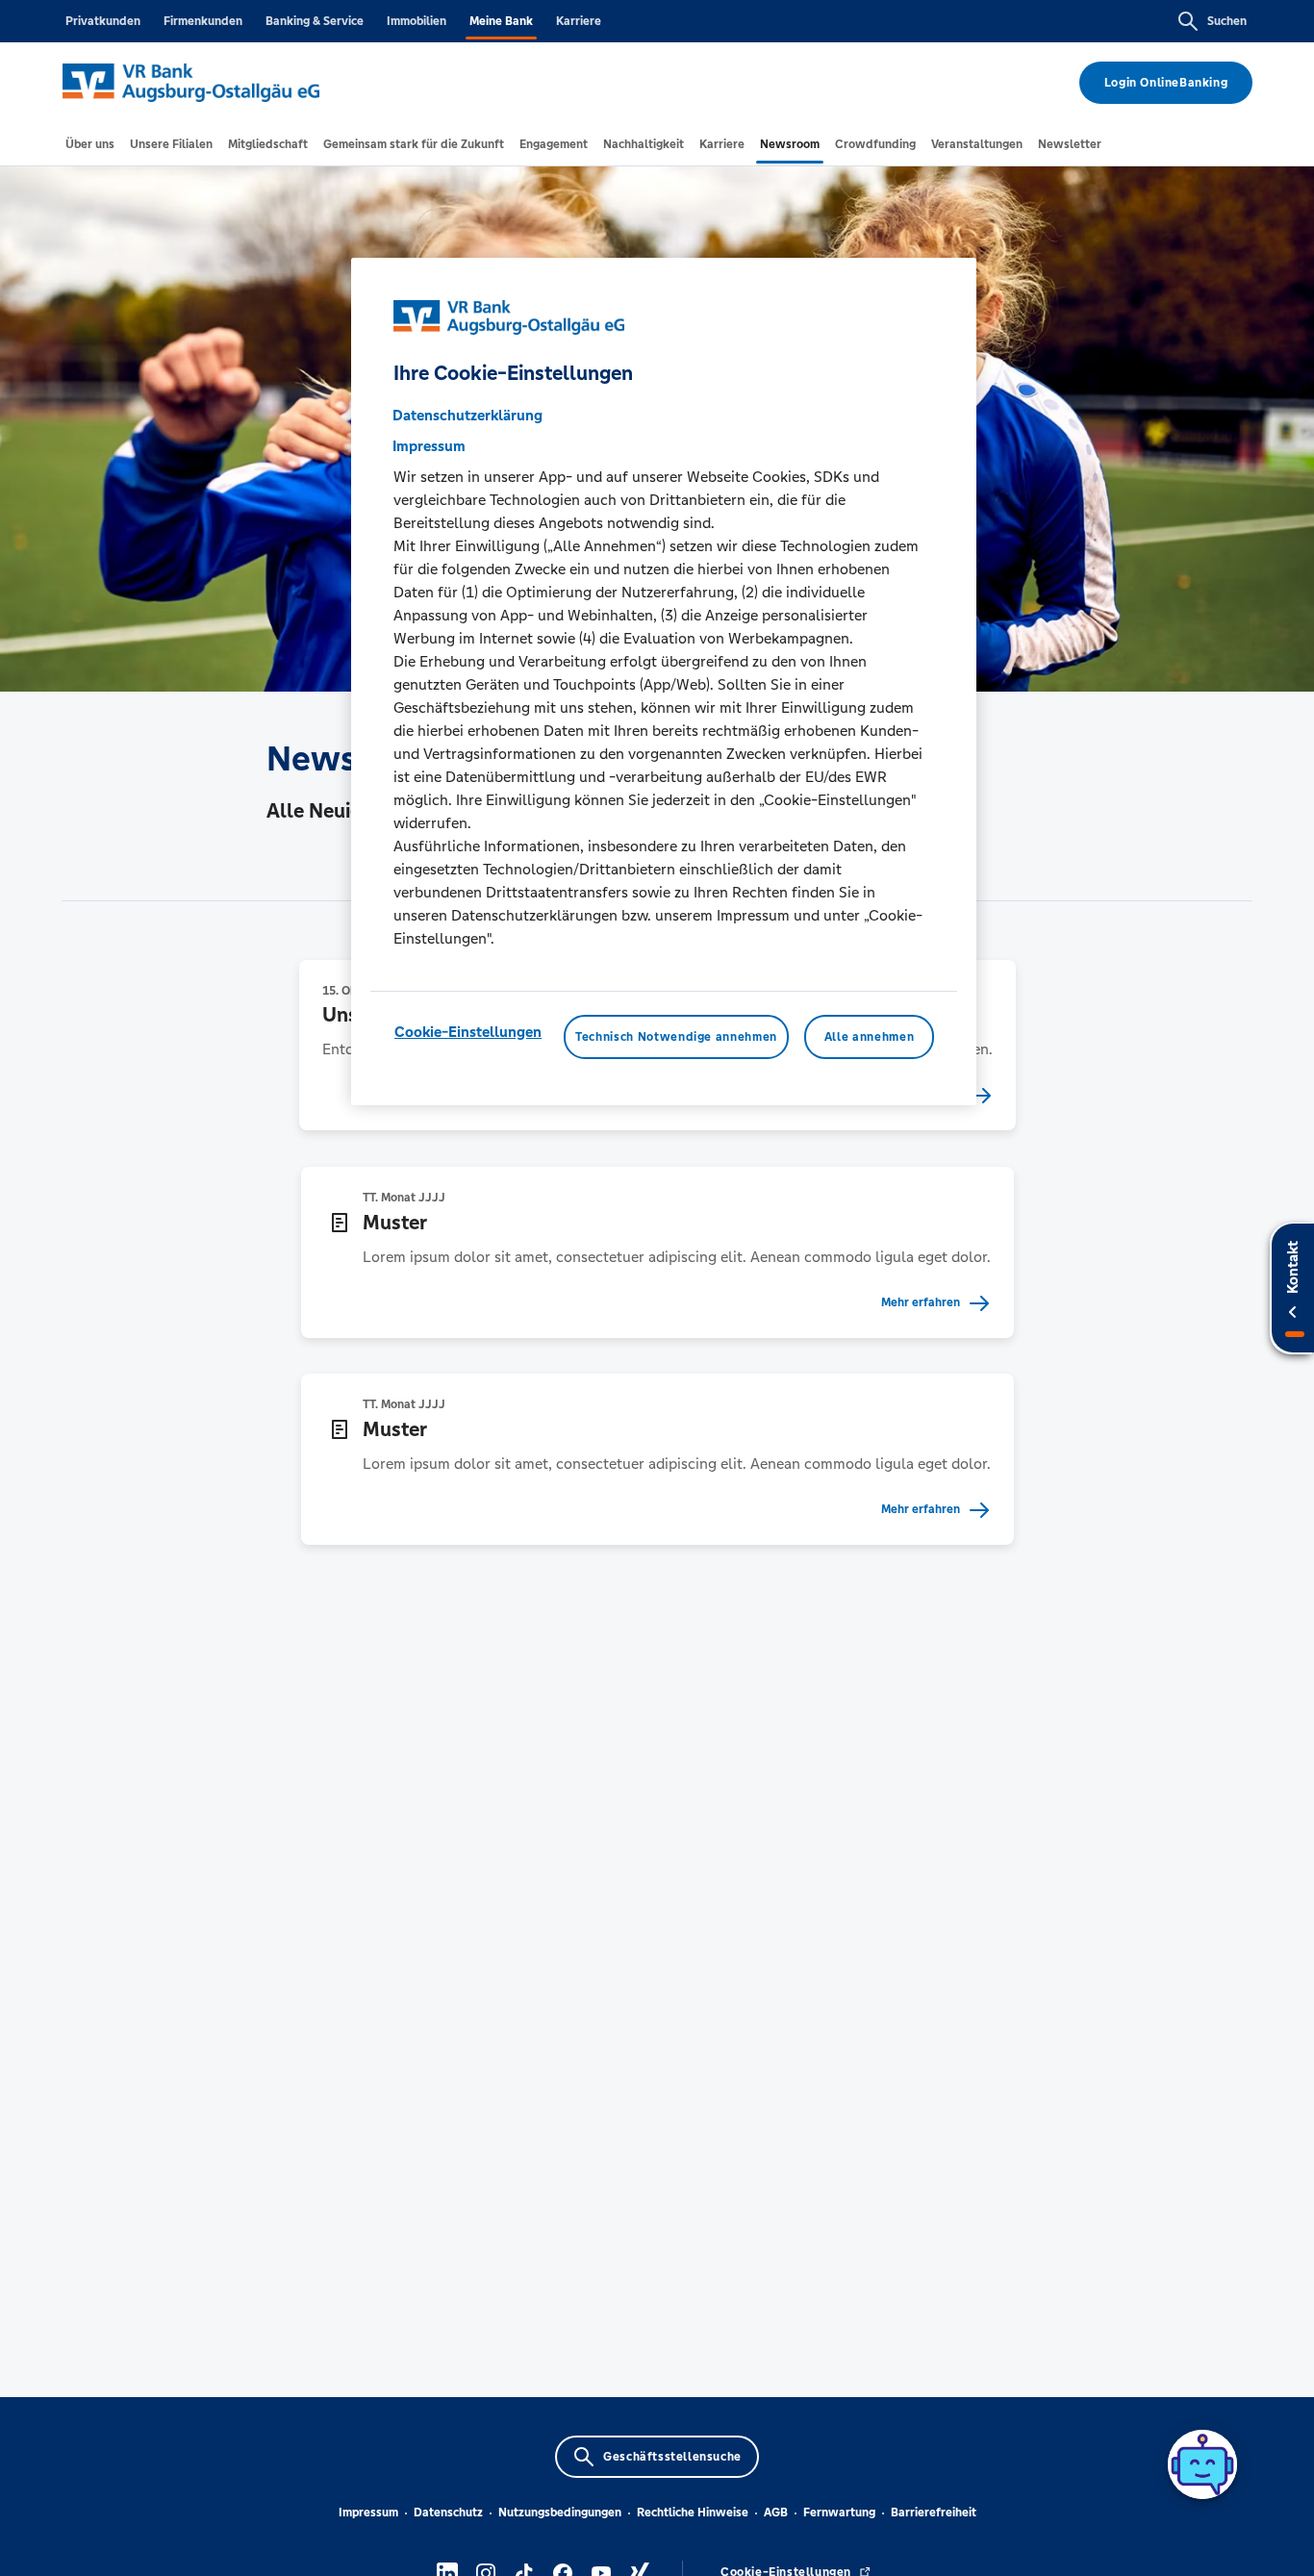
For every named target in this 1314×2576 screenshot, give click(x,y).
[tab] (90, 144)
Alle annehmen (869, 1037)
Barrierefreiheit (934, 2513)
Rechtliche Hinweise (693, 2513)
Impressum (368, 2513)
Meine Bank (501, 21)
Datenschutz (448, 2513)
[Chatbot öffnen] (1202, 2464)
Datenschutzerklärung (467, 415)
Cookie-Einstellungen (468, 1032)
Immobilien (417, 21)
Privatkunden (103, 21)
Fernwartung (839, 2513)
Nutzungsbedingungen (560, 2513)
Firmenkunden (203, 21)
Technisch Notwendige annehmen (676, 1037)
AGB (776, 2513)
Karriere (579, 21)
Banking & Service (315, 21)
